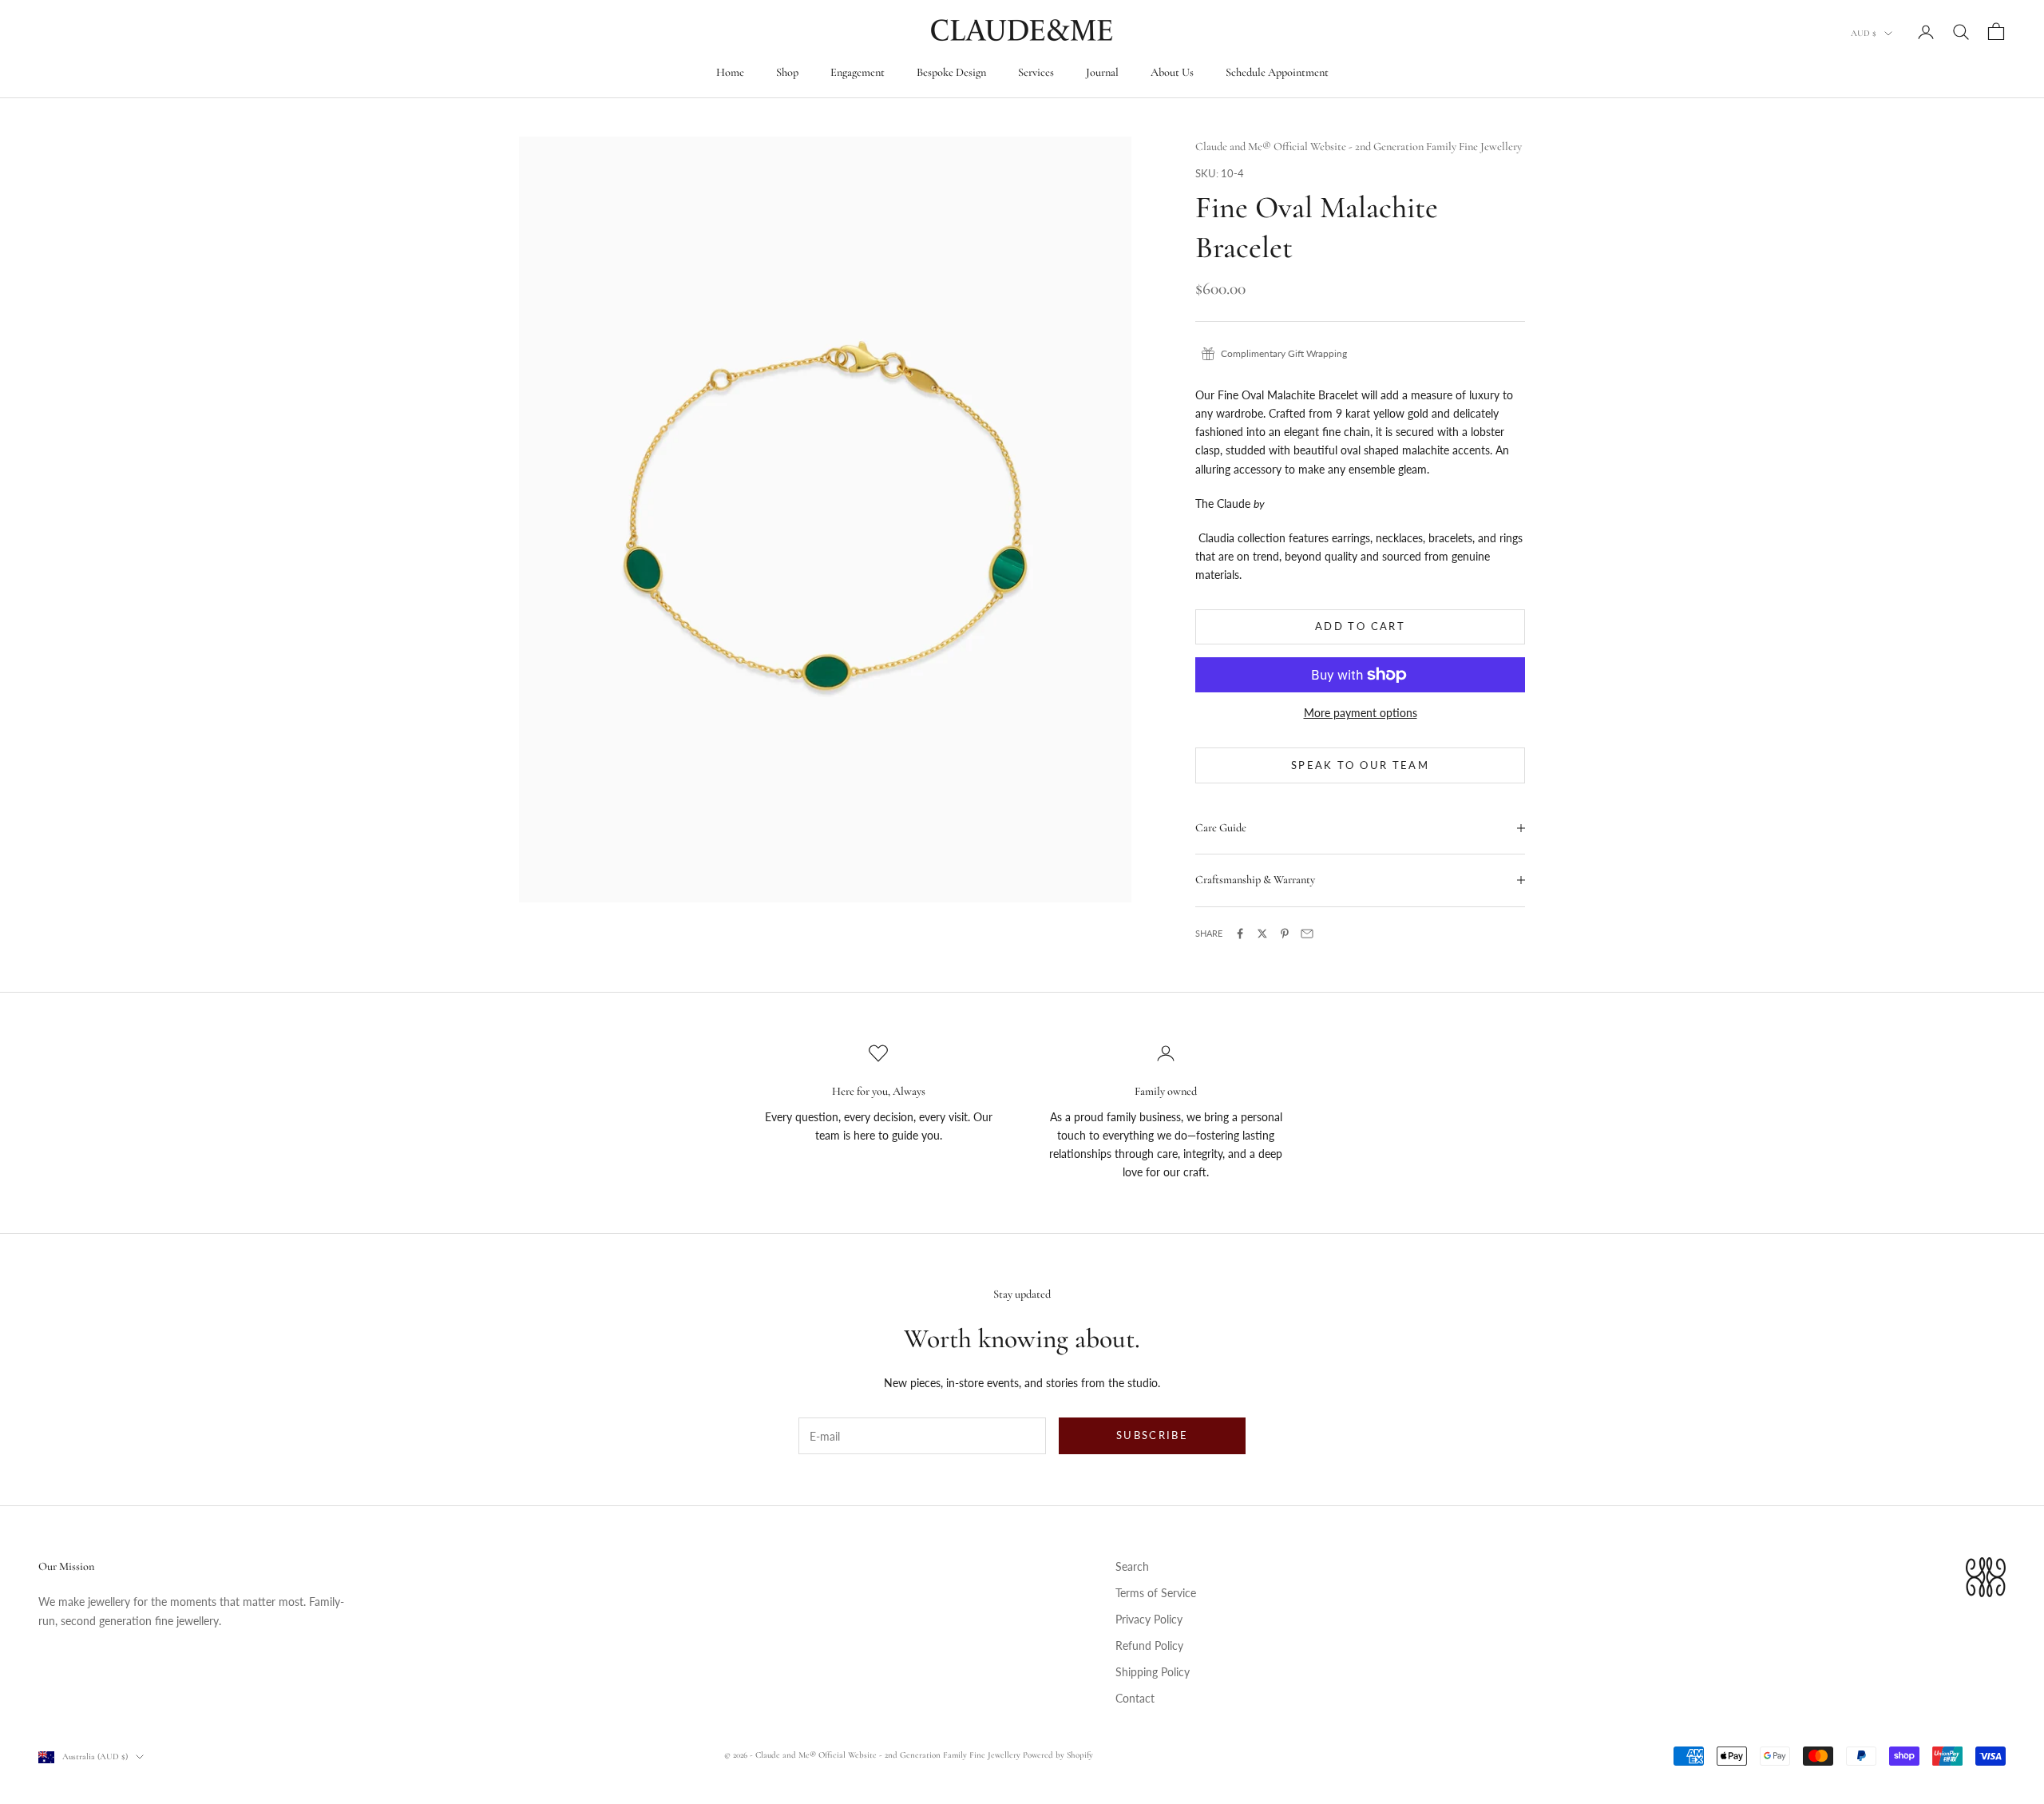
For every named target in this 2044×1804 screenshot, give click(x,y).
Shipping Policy (1153, 1672)
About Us (1172, 72)
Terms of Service (1156, 1593)
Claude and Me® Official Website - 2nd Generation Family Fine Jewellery (1359, 147)
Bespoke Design (951, 72)
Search (1132, 1566)
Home (730, 72)
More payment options (1361, 713)
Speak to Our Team (1360, 765)
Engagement (858, 72)
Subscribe (1152, 1435)
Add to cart (1360, 626)
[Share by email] (1307, 934)
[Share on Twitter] (1262, 934)
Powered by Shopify (1058, 1755)
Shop (787, 72)
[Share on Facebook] (1240, 934)
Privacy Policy (1149, 1619)
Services (1036, 72)
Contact (1135, 1698)
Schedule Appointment (1277, 72)
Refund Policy (1149, 1645)
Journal (1102, 72)
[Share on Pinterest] (1285, 934)
